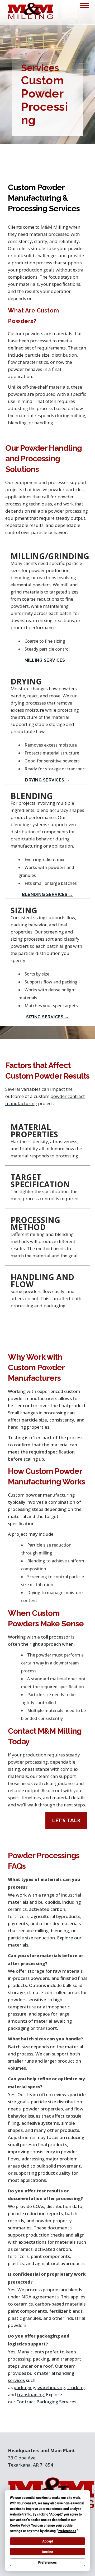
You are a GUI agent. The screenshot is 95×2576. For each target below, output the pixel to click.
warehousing (51, 2387)
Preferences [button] (67, 2531)
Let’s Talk (66, 1820)
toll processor (56, 1637)
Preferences (47, 2563)
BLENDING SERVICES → (47, 894)
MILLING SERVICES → (48, 660)
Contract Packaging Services (46, 2402)
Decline (47, 2552)
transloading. (31, 2395)
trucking (76, 2387)
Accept (48, 2541)
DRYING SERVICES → (47, 780)
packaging (24, 2387)
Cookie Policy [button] (20, 2526)
